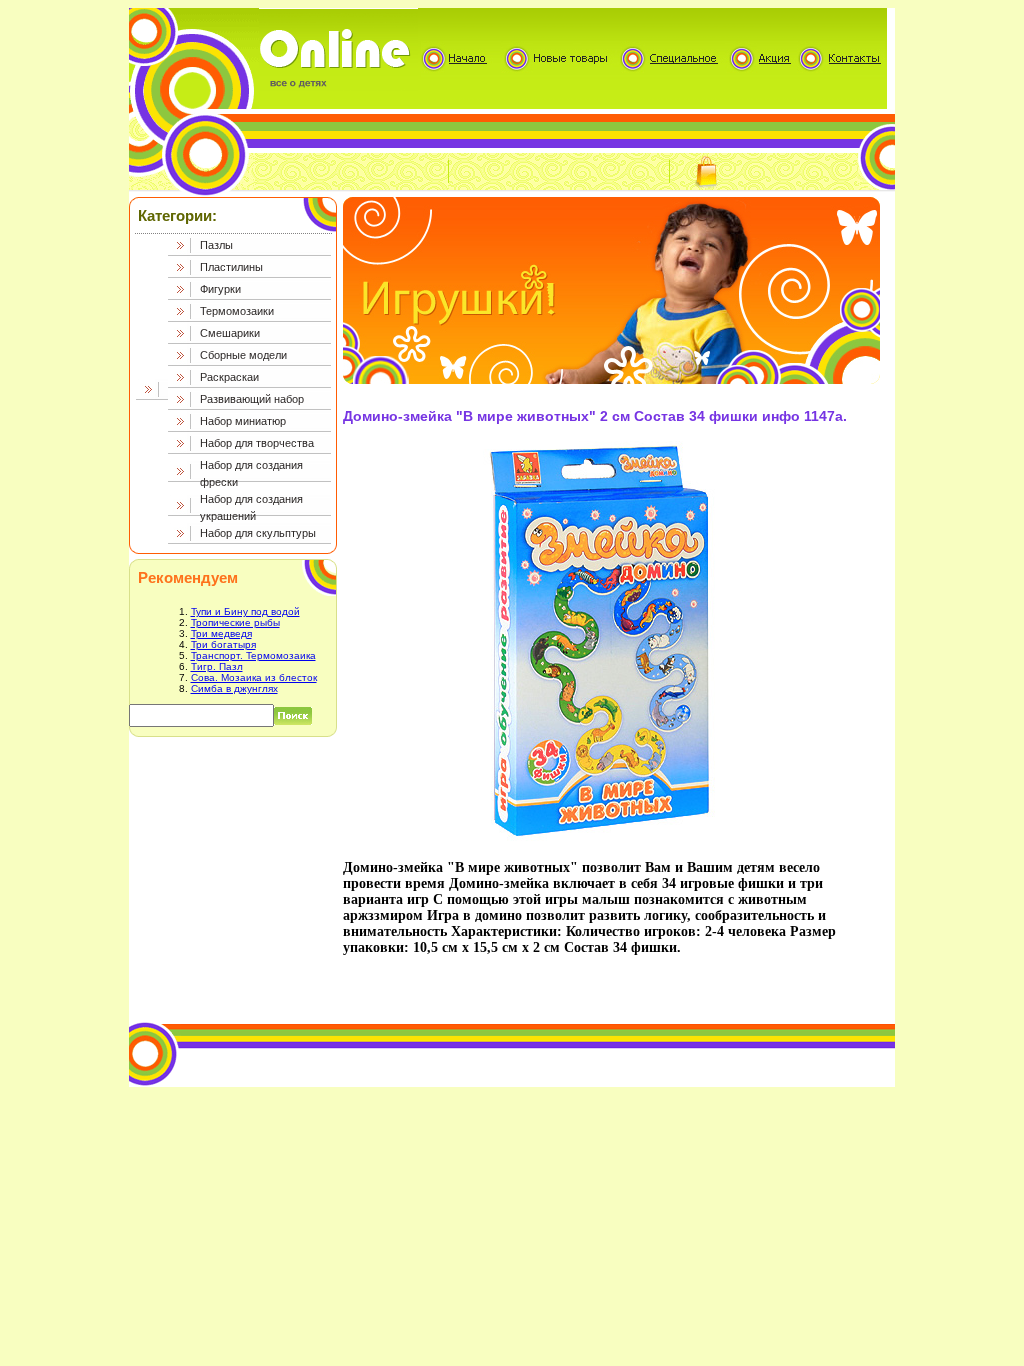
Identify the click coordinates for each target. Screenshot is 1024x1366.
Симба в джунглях (234, 688)
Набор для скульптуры (258, 533)
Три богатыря (223, 644)
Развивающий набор (252, 399)
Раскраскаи (229, 377)
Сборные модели (243, 355)
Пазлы (216, 245)
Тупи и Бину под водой (245, 611)
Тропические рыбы (235, 622)
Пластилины (231, 267)
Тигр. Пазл (217, 666)
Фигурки (220, 289)
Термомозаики (237, 311)
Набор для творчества (257, 443)
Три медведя (221, 633)
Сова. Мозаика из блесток (254, 677)
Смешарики (230, 333)
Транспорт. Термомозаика (253, 655)
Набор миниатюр (243, 421)
